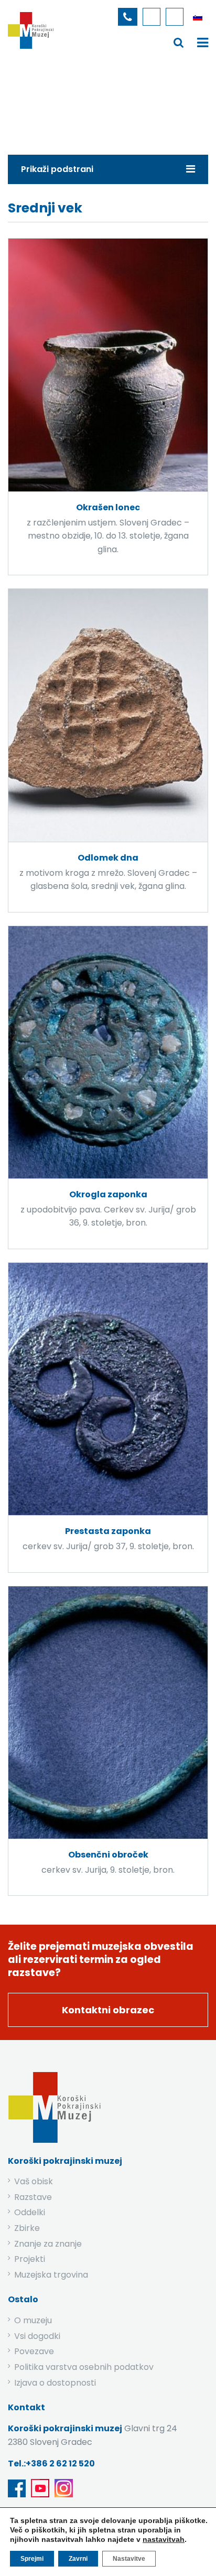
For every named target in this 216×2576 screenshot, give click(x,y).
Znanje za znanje (48, 2244)
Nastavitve (129, 2559)
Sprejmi (32, 2559)
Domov (28, 107)
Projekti (30, 2259)
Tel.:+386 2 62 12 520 (51, 2464)
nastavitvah (164, 2539)
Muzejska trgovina (51, 2275)
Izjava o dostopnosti (55, 2383)
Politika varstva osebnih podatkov (84, 2367)
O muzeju (33, 2320)
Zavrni (78, 2559)
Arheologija (119, 107)
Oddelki (30, 2212)
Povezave (34, 2351)
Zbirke (70, 107)
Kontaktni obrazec (108, 2010)
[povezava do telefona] (128, 17)
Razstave (33, 2197)
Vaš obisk (34, 2181)
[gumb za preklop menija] (179, 42)
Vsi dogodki (37, 2336)
